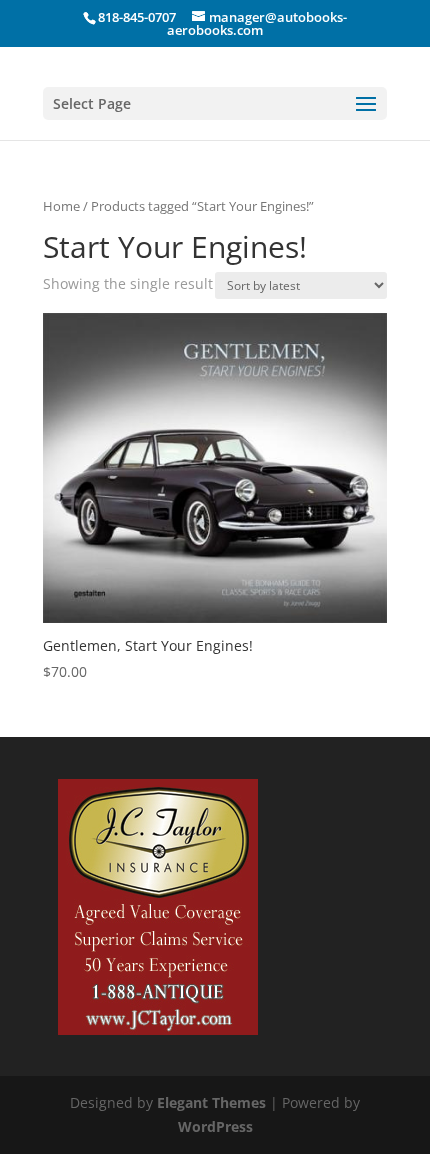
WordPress (215, 1126)
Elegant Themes (211, 1102)
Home (61, 206)
